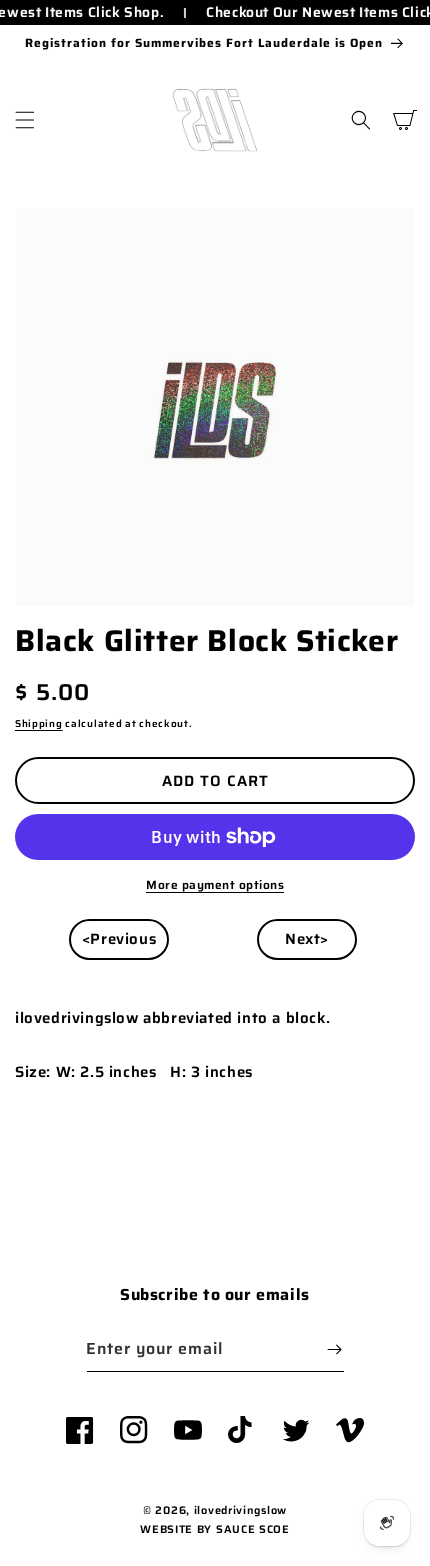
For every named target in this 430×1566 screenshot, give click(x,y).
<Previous (119, 939)
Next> (307, 939)
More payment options (215, 885)
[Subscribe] (335, 1349)
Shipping (39, 723)
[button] (25, 120)
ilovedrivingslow (240, 1510)
